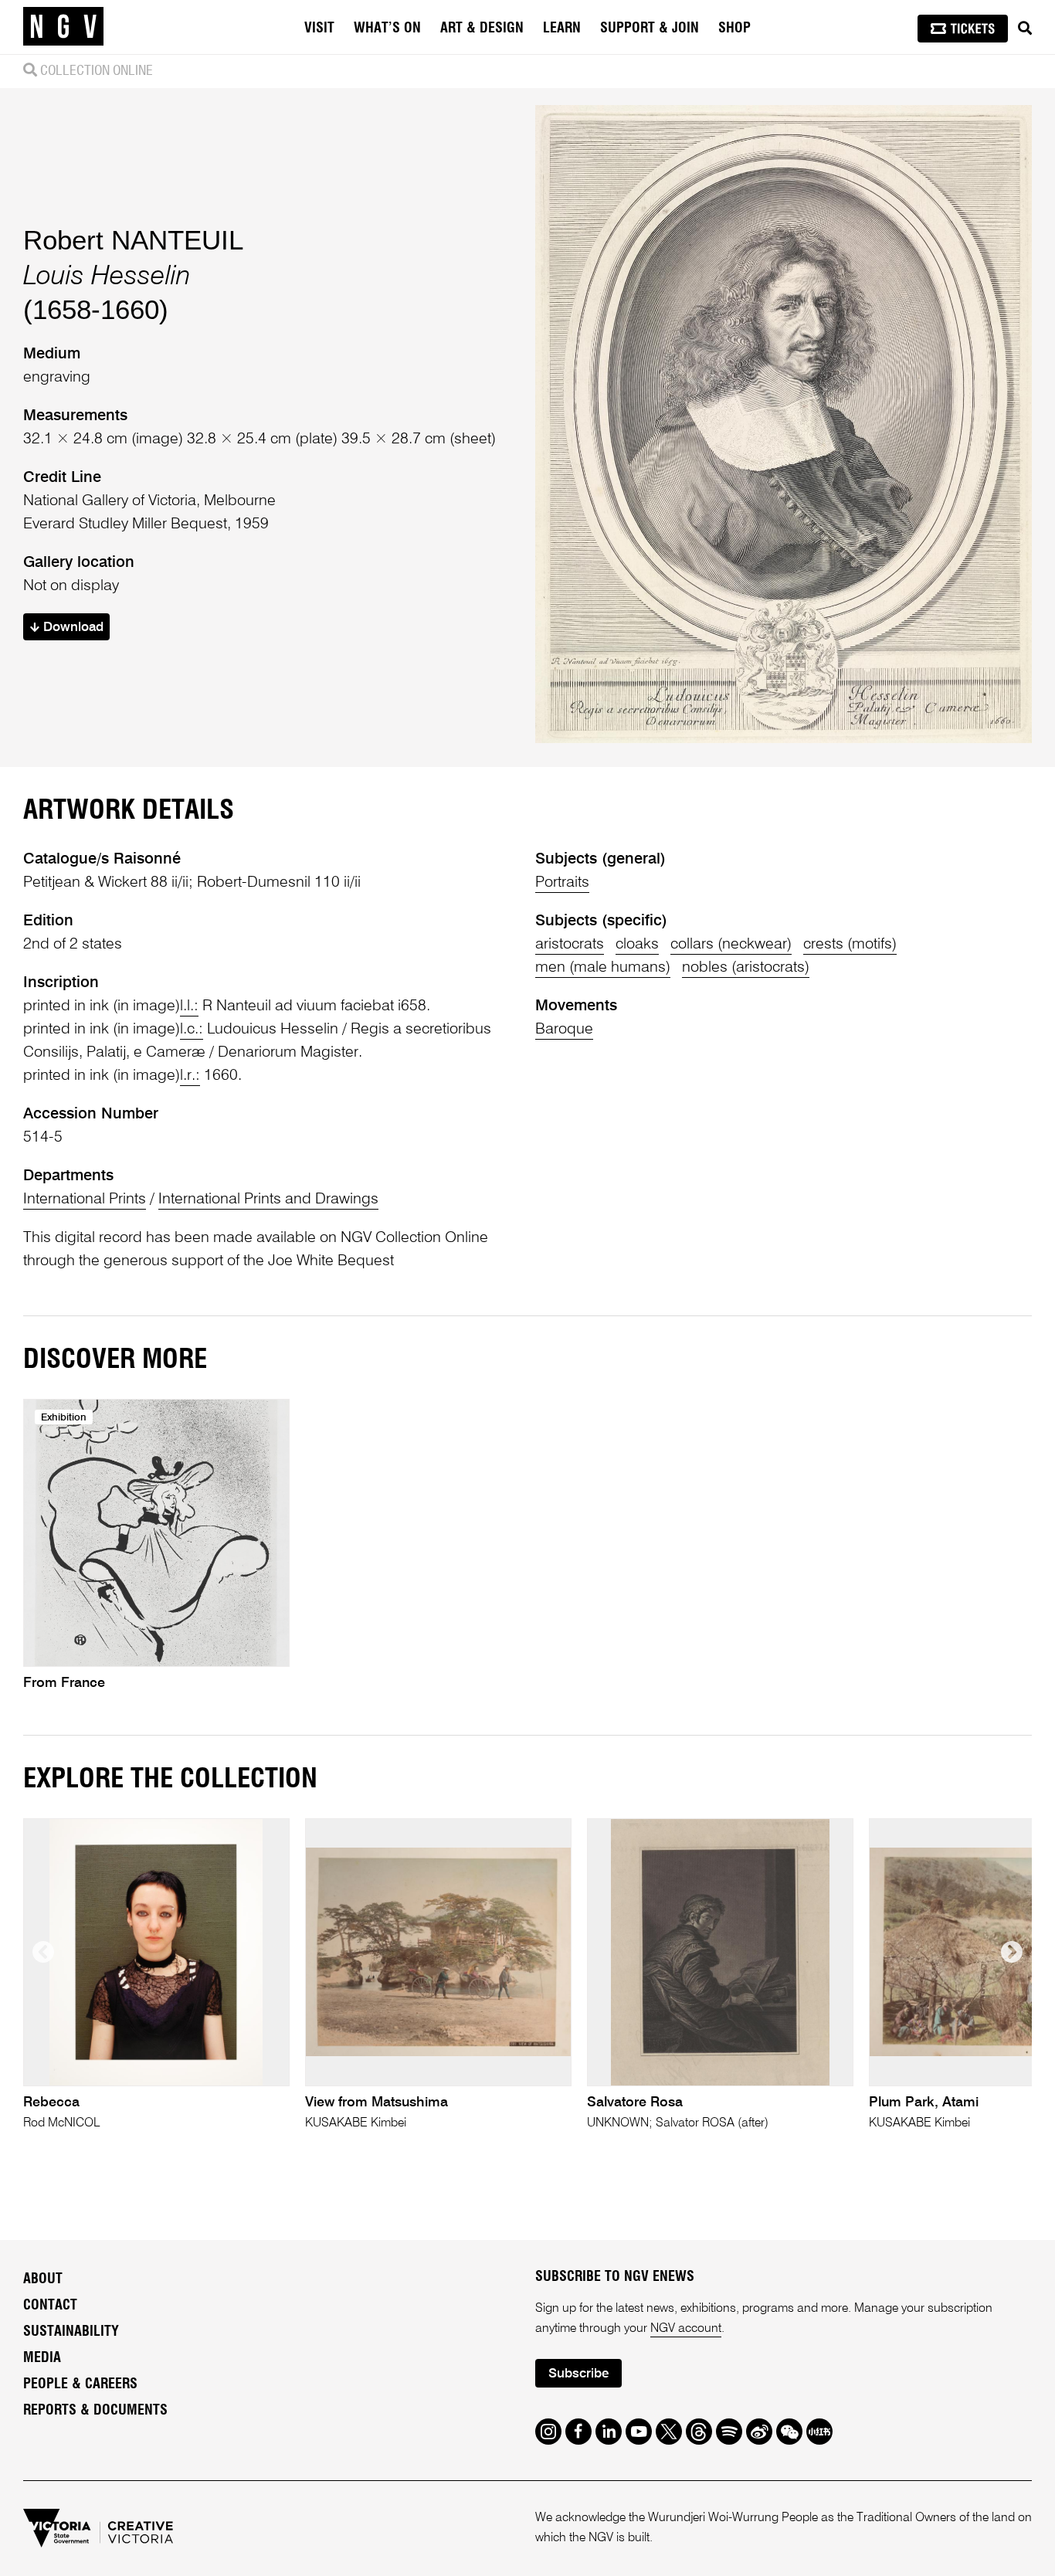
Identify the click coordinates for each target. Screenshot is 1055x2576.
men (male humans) (603, 968)
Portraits (562, 883)
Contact (50, 2306)
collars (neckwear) (731, 945)
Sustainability (71, 2332)
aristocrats (570, 945)
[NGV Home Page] (63, 27)
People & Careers (80, 2384)
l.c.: (192, 1030)
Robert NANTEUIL (133, 240)
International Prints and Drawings (268, 1200)
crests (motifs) (850, 945)
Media (42, 2358)
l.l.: (189, 1006)
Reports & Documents (95, 2411)
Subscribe (578, 2374)
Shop (734, 29)
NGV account (686, 2329)
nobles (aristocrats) (746, 968)
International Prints (85, 1200)
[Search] (1025, 29)
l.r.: (190, 1076)
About (43, 2279)
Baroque (564, 1030)
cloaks (637, 945)
